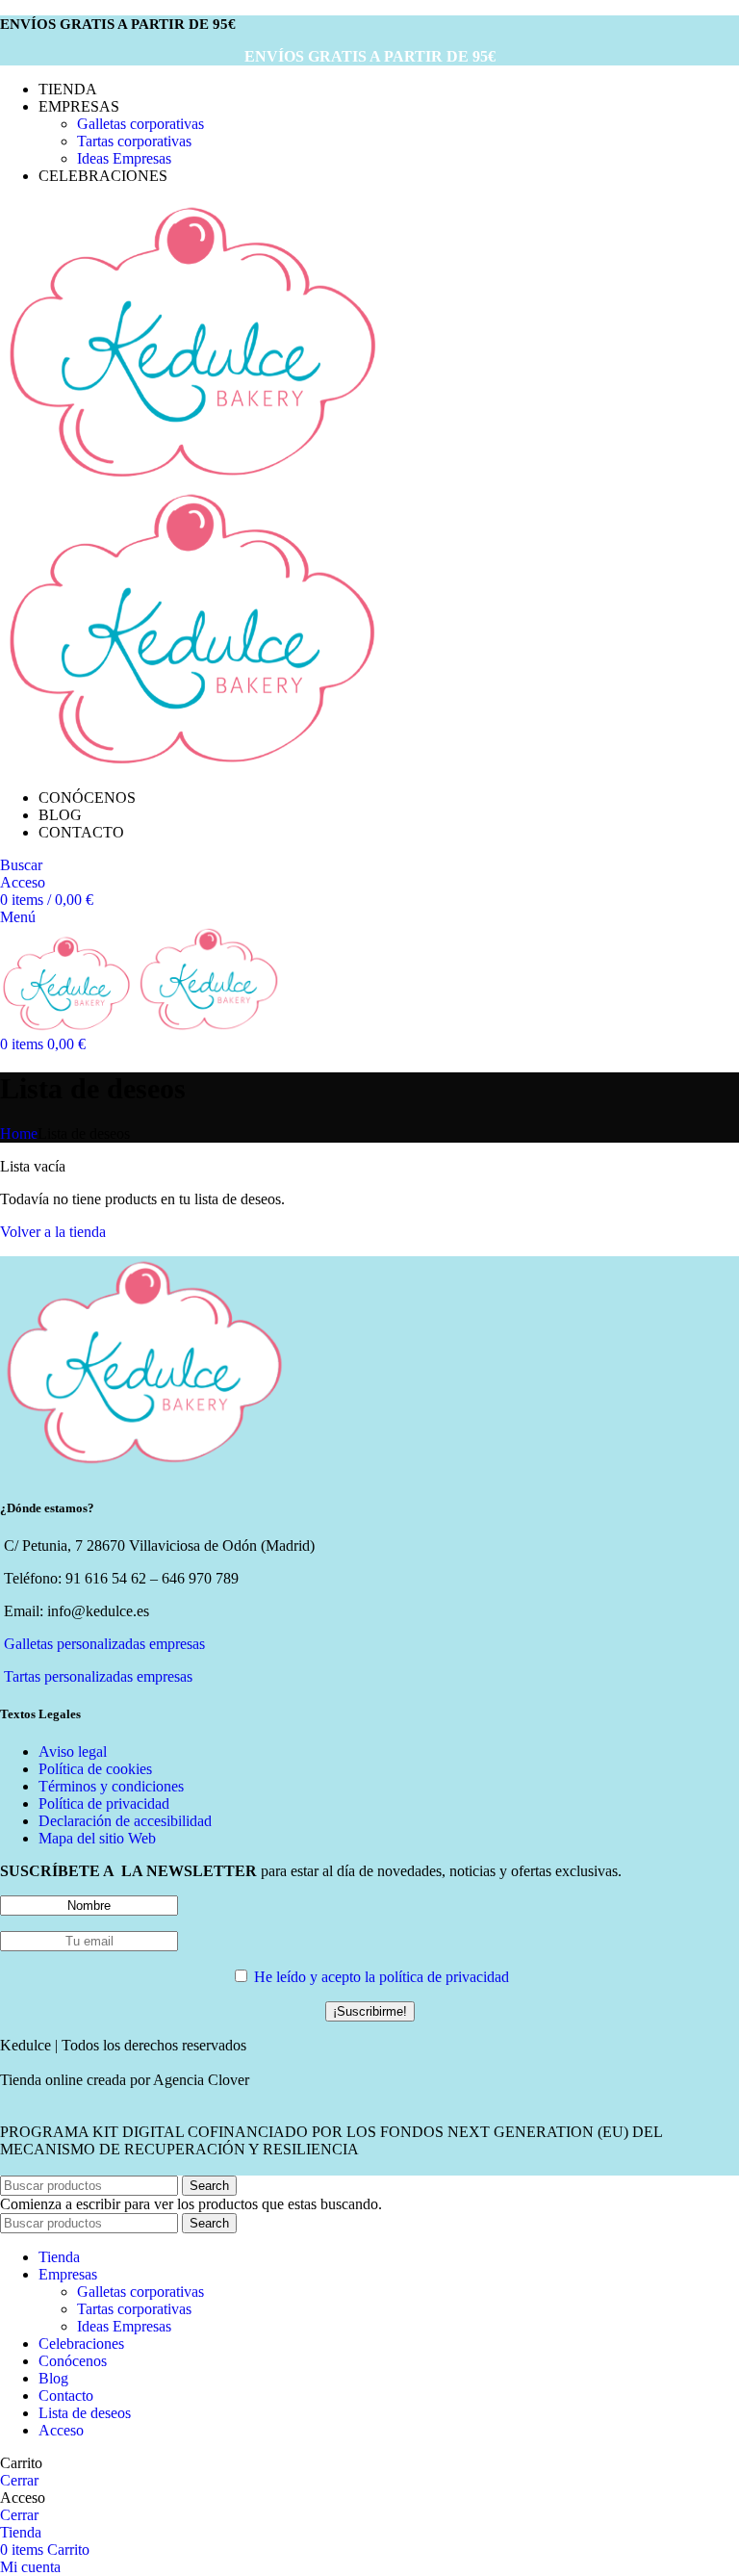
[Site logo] (192, 478)
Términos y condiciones (111, 1786)
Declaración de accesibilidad (125, 1821)
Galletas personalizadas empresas (104, 1644)
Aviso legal (73, 1752)
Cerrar (19, 2480)
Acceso (61, 2430)
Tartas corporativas (134, 141)
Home (19, 1133)
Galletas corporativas (140, 124)
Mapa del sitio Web (97, 1838)
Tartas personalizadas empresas (98, 1676)
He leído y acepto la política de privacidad (382, 1977)
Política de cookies (95, 1769)
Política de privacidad (104, 1803)
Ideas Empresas (124, 158)
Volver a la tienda (53, 1232)
